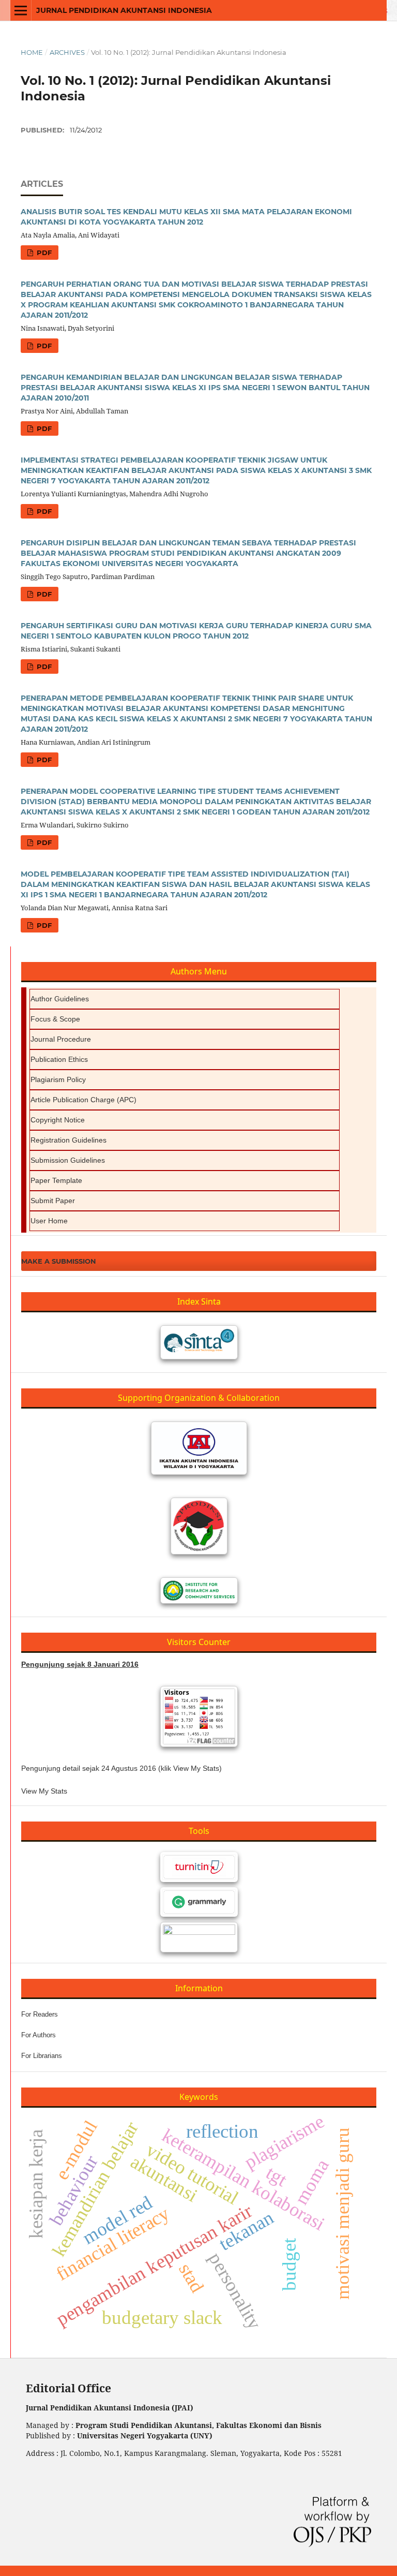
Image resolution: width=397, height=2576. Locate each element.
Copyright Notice (58, 1120)
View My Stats (44, 1791)
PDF (43, 253)
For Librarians (42, 2056)
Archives (67, 52)
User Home (49, 1221)
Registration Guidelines (68, 1140)
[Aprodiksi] (199, 1526)
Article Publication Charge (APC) (83, 1100)
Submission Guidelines (68, 1160)
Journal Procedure (61, 1039)
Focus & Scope (55, 1019)
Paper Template (56, 1180)
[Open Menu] (21, 10)
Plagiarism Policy (58, 1079)
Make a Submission (59, 1261)
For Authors (39, 2035)
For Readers (40, 2014)
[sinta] (199, 1342)
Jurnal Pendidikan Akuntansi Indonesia (124, 10)
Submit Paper (53, 1201)
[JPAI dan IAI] (199, 1448)
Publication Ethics (59, 1059)
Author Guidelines (60, 999)
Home (32, 52)
